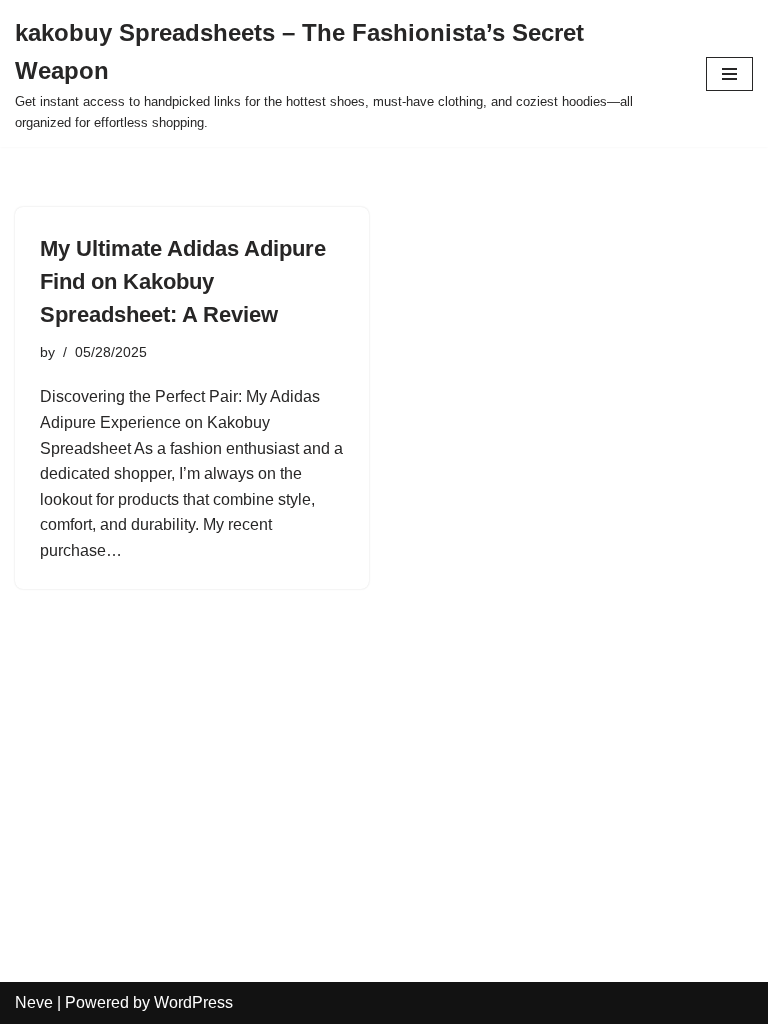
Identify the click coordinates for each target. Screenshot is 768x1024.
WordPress (193, 1002)
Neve (34, 1002)
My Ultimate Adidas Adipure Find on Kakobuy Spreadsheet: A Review (183, 281)
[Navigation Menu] (729, 74)
